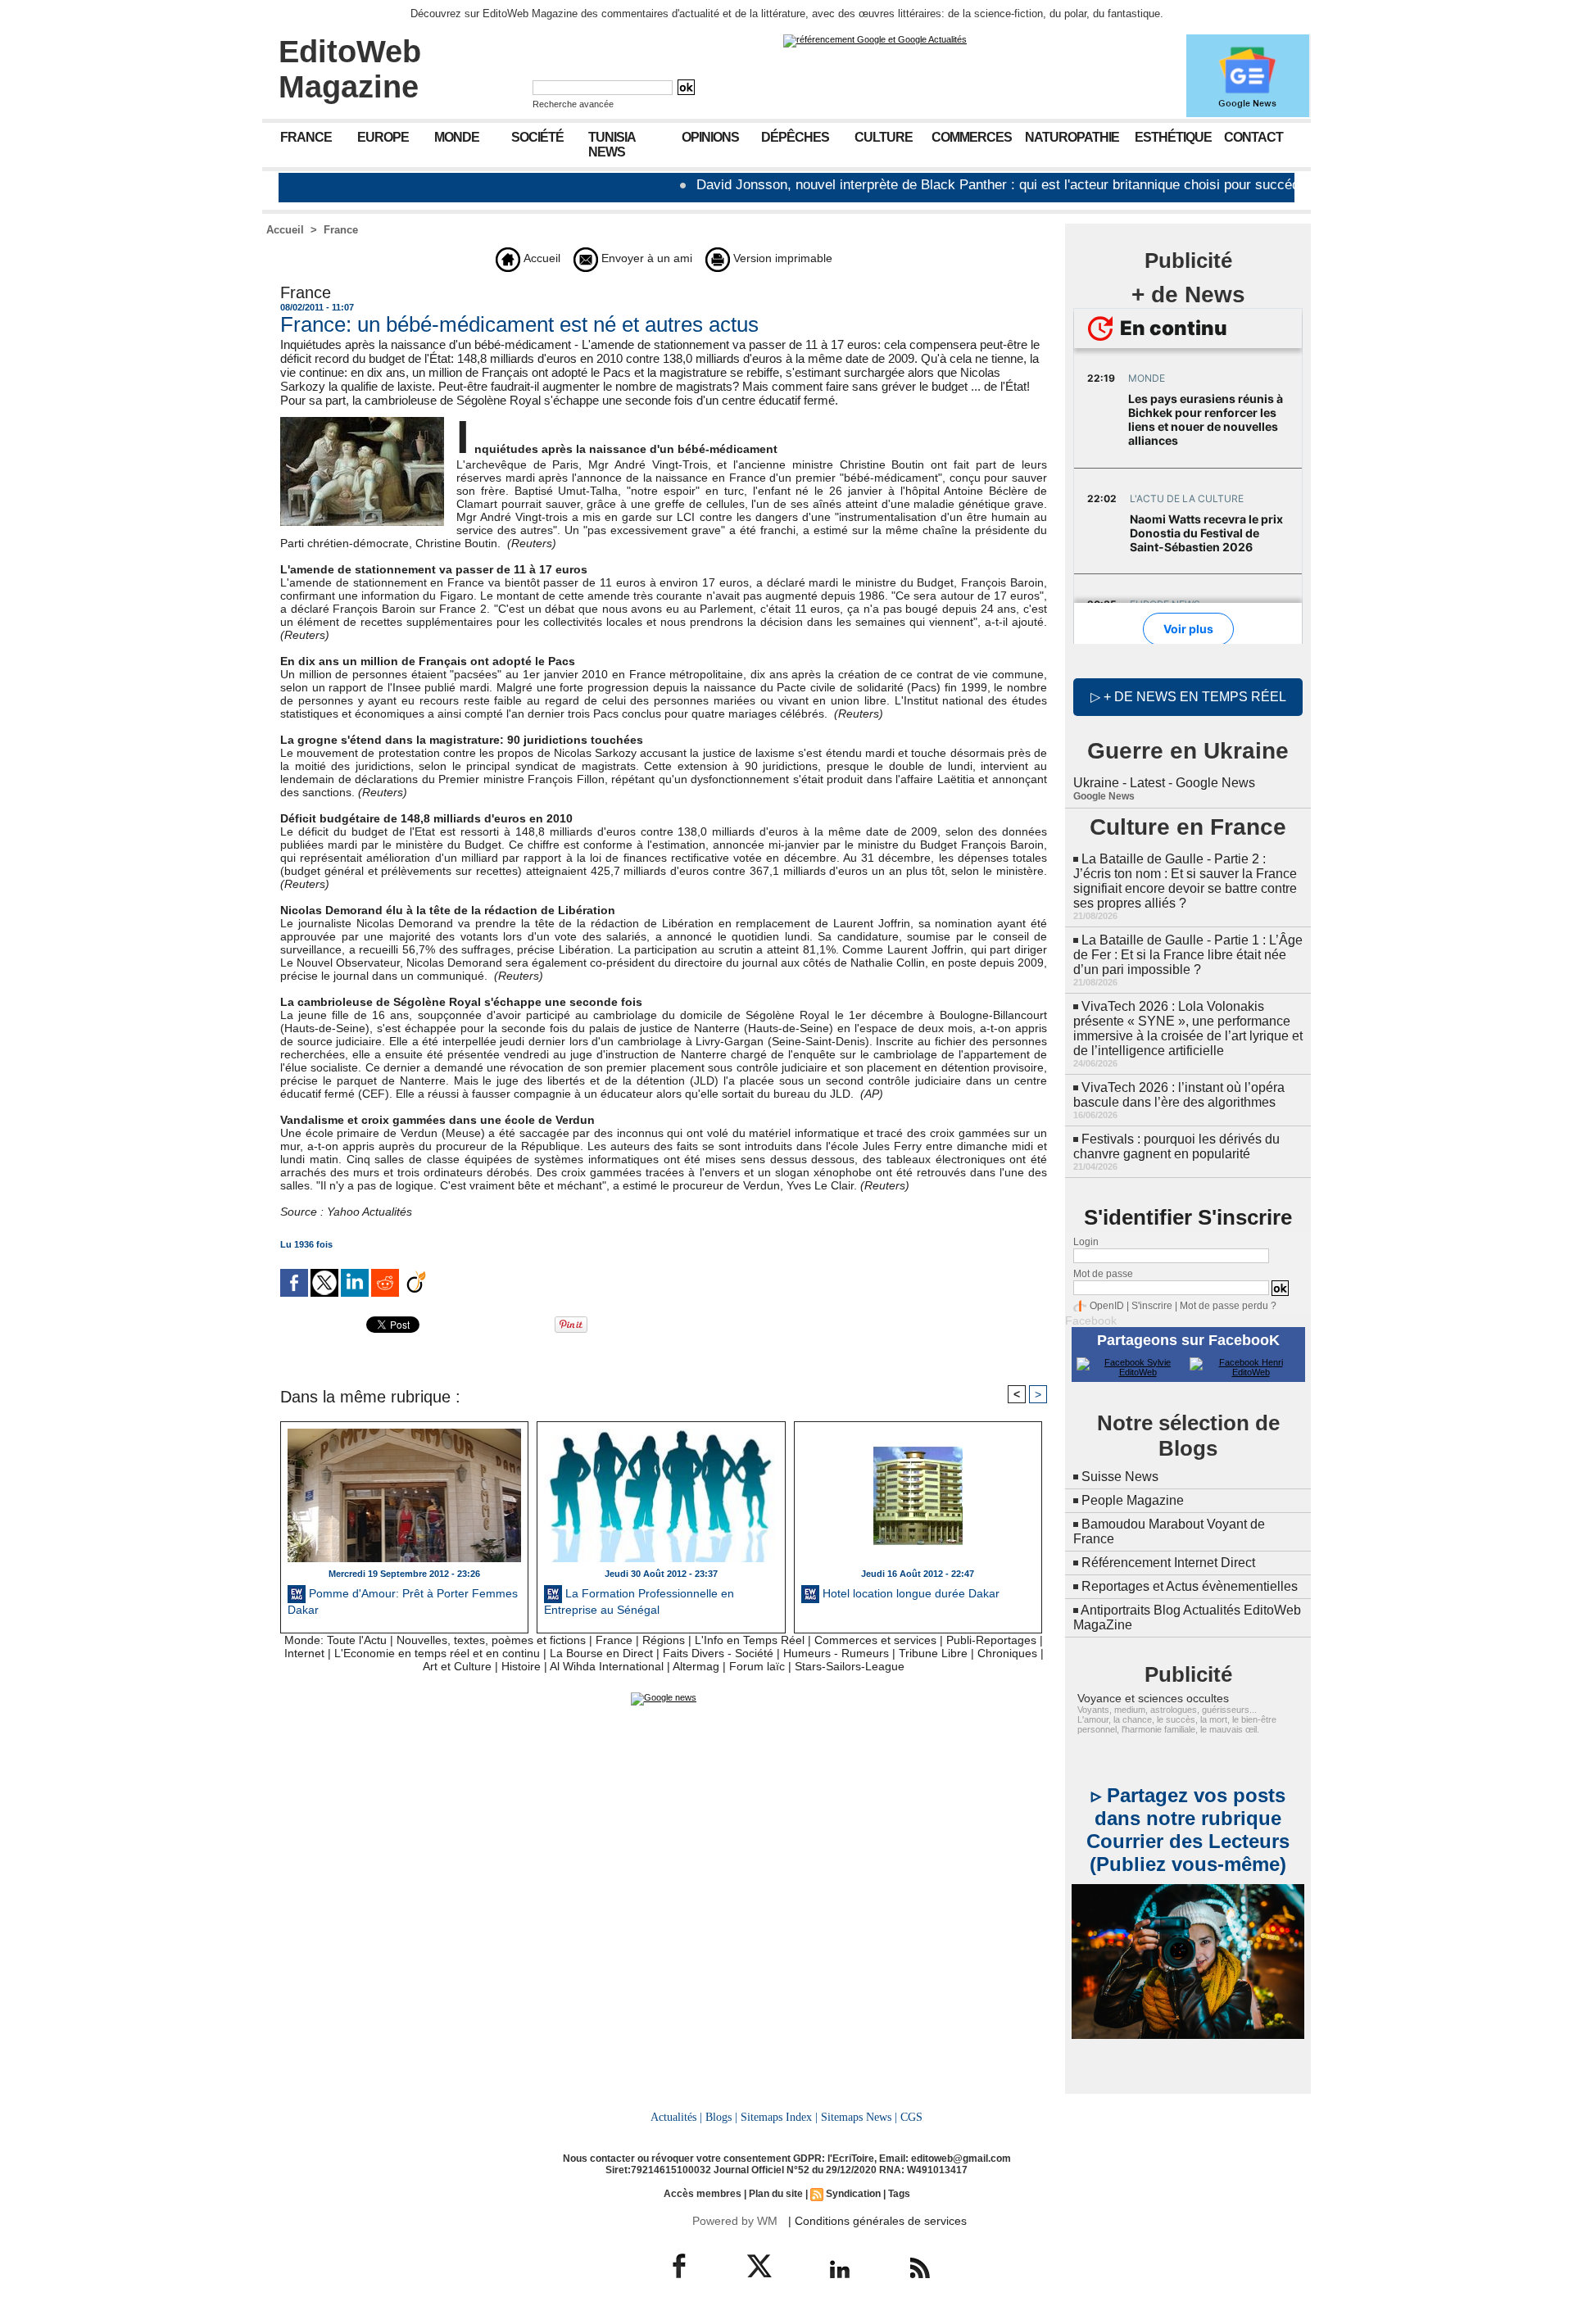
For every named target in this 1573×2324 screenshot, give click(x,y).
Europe (383, 137)
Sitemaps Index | (779, 2117)
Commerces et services (875, 1640)
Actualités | (676, 2117)
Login (1086, 1242)
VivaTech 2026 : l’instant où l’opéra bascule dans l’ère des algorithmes (1179, 1095)
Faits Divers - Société (718, 1653)
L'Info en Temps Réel (750, 1640)
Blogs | (721, 2117)
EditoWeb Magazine (350, 69)
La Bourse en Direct (601, 1653)
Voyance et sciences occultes (1153, 1698)
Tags (899, 2194)
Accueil (285, 230)
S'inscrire (1152, 1306)
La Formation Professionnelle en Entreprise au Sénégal (639, 1601)
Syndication (853, 2194)
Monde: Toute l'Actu (335, 1640)
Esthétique (1173, 137)
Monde (457, 137)
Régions (664, 1640)
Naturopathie (1072, 137)
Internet (304, 1653)
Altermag (696, 1666)
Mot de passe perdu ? (1228, 1306)
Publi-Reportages (991, 1640)
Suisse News (1120, 1477)
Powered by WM (735, 2221)
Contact (1253, 137)
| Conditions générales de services (877, 2221)
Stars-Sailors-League (850, 1666)
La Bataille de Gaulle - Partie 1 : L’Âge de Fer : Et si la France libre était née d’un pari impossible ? (1188, 955)
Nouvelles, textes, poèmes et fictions (491, 1640)
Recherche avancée (573, 104)
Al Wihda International (607, 1666)
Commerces (972, 137)
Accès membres (703, 2194)
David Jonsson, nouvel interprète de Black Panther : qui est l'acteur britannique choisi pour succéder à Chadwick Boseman (999, 185)
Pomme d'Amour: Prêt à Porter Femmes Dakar (403, 1601)
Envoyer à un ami (645, 258)
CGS (911, 2117)
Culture (884, 137)
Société (537, 137)
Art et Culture (457, 1666)
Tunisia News (612, 145)
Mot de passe (1103, 1274)
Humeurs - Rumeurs (836, 1653)
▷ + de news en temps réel (1188, 697)
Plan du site (776, 2194)
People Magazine (1133, 1500)
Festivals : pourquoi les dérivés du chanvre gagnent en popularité (1176, 1146)
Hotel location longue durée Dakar (909, 1593)
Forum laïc (757, 1666)
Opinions (710, 137)
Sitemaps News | (859, 2117)
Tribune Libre (933, 1653)
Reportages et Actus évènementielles (1190, 1586)
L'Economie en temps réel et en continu (437, 1653)
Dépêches (795, 137)
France (306, 137)
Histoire (521, 1666)
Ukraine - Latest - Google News (1164, 783)
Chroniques (1007, 1653)
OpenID (1107, 1306)
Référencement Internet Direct (1168, 1563)
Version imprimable (781, 258)
